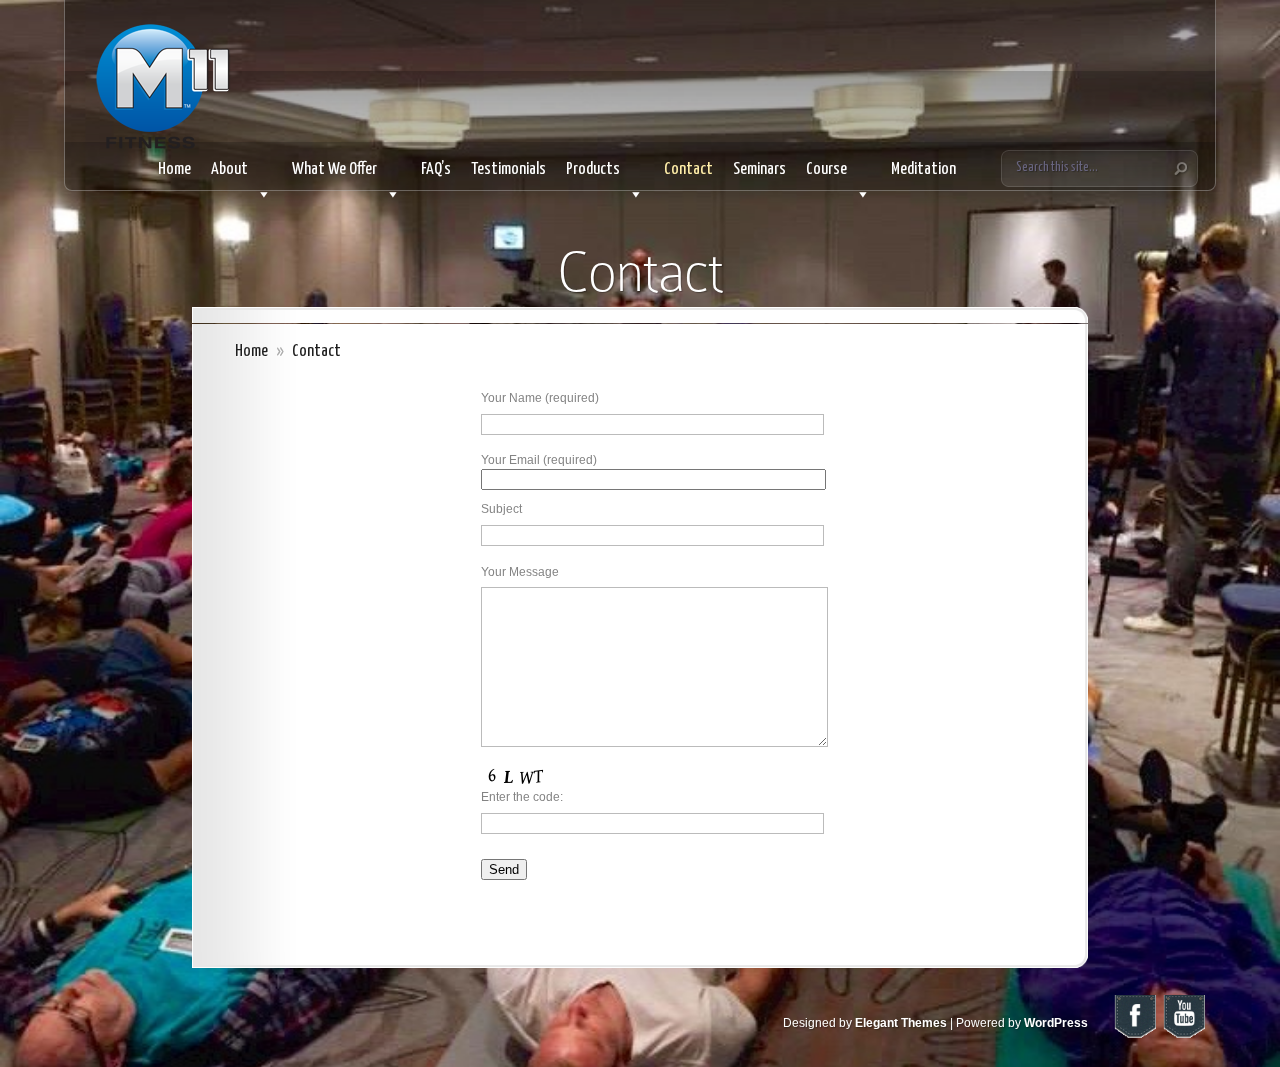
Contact (688, 169)
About (229, 169)
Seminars (759, 169)
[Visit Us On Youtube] (1183, 1036)
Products (593, 169)
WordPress (1056, 1023)
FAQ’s (436, 169)
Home (174, 169)
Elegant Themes (901, 1023)
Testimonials (508, 169)
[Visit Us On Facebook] (1134, 1036)
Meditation (923, 169)
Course (826, 169)
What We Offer (334, 169)
